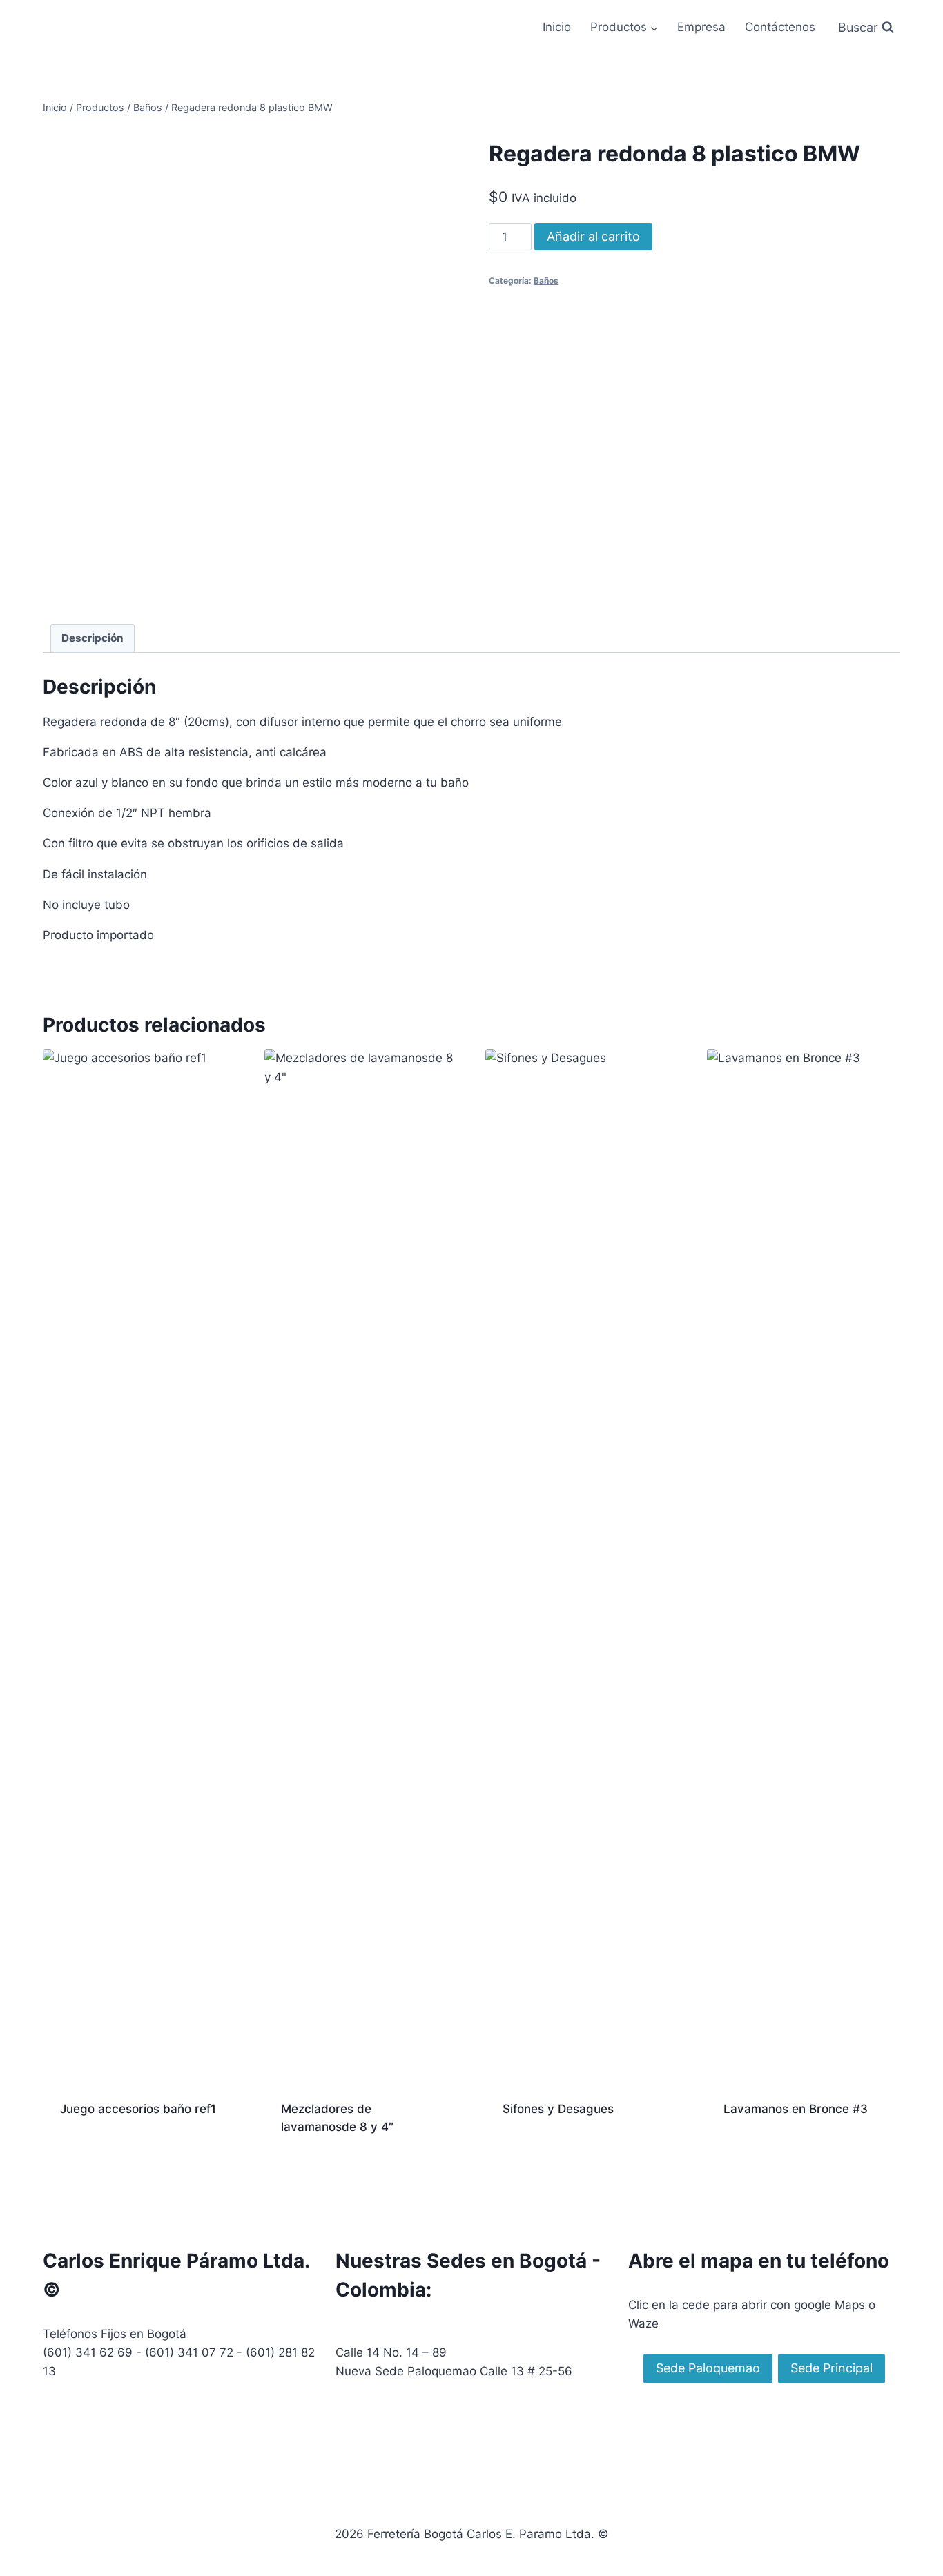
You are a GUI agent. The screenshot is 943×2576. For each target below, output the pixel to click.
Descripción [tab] (93, 638)
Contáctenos (780, 27)
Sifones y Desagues (558, 2109)
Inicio (557, 27)
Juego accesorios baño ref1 (138, 2109)
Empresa (701, 27)
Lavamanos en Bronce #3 (796, 2109)
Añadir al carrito (593, 236)
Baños (546, 281)
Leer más (85, 2154)
